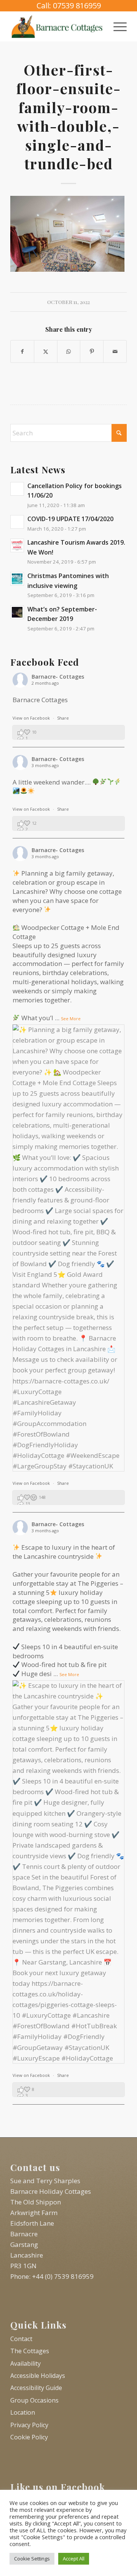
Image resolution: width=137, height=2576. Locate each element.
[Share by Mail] (115, 351)
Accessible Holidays (38, 2376)
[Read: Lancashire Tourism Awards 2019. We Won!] (17, 545)
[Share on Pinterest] (92, 351)
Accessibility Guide (36, 2388)
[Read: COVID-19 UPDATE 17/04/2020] (17, 522)
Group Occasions (34, 2400)
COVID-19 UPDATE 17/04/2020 (70, 519)
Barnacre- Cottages (58, 677)
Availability (25, 2363)
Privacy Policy (29, 2425)
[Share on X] (46, 351)
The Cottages (30, 2351)
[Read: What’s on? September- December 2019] (17, 612)
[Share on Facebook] (22, 351)
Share (63, 718)
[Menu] (116, 26)
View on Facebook (32, 718)
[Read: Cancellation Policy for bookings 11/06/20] (17, 489)
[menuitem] (116, 26)
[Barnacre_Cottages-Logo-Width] (57, 26)
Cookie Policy (29, 2437)
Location (23, 2412)
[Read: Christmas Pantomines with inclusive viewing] (17, 579)
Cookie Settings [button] (32, 2559)
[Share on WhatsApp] (69, 351)
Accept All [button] (74, 2559)
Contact (21, 2339)
